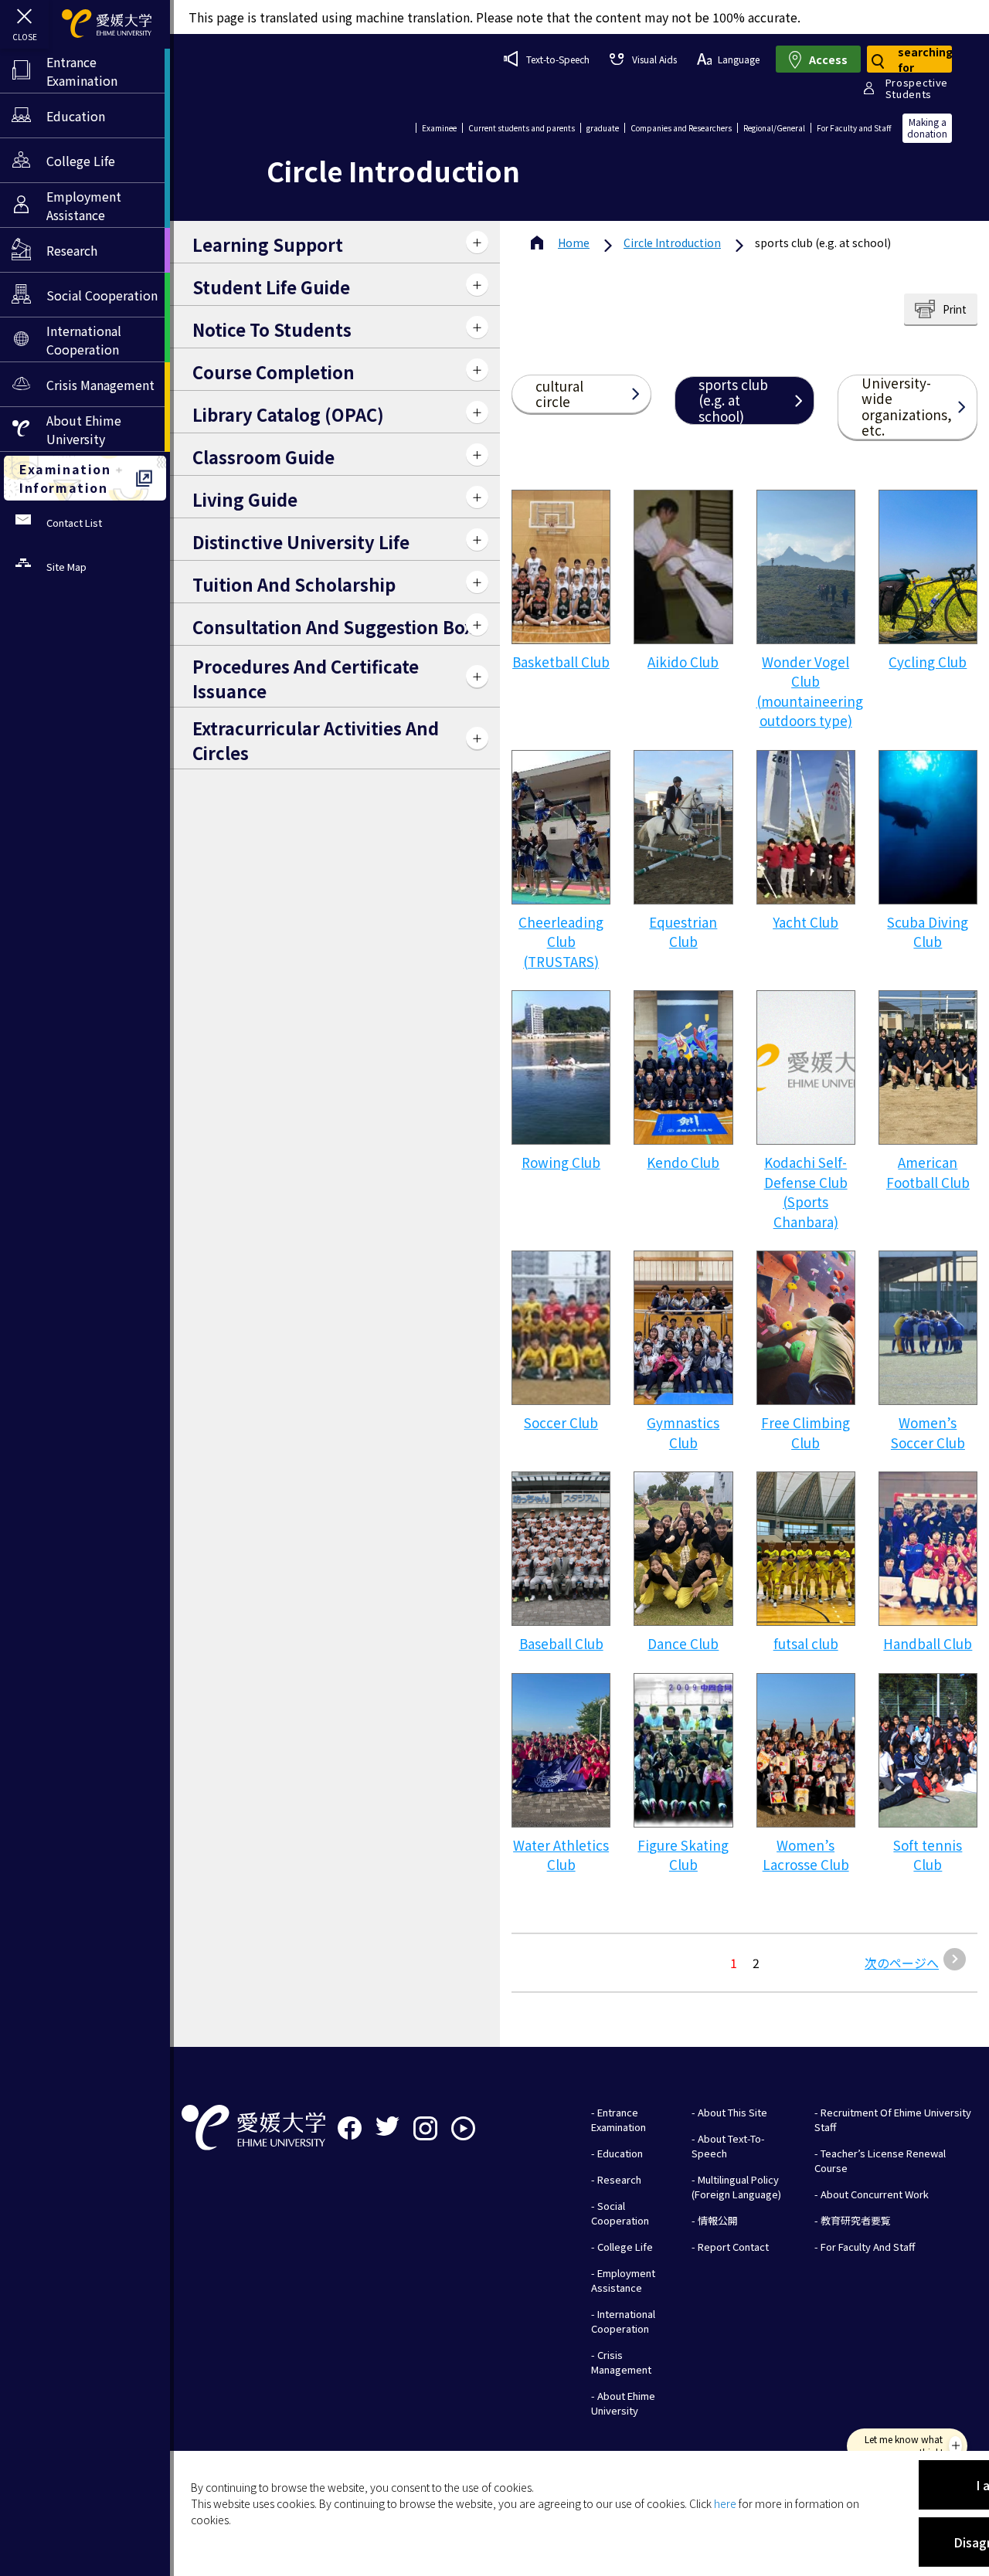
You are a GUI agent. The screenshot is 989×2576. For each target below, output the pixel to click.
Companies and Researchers (681, 128)
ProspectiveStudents (917, 88)
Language (739, 59)
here (725, 2503)
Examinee (439, 128)
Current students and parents (522, 128)
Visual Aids (654, 59)
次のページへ (902, 1963)
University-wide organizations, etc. (907, 407)
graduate (603, 128)
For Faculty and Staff (854, 128)
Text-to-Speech (558, 59)
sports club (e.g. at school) (733, 400)
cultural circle (559, 394)
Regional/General (774, 128)
